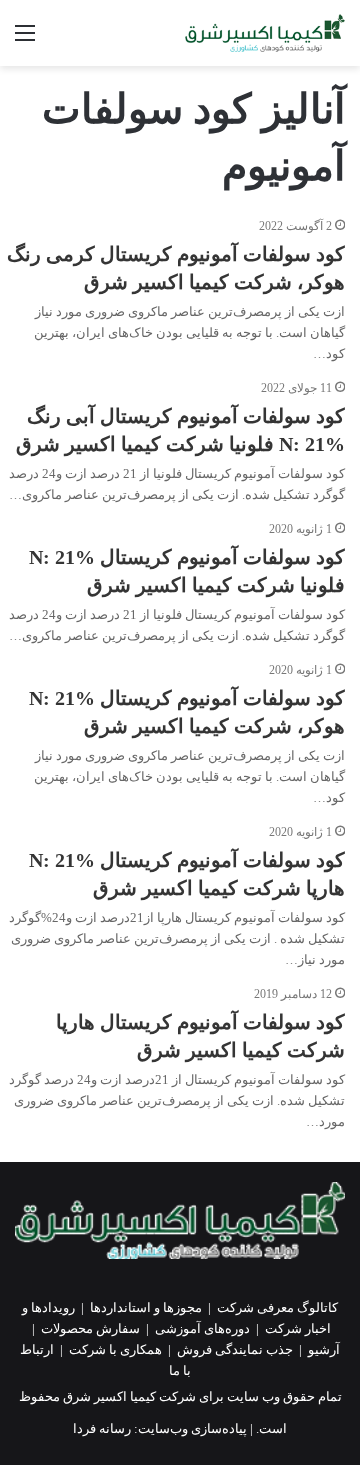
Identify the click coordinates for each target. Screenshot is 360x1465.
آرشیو (324, 1349)
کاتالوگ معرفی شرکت (277, 1307)
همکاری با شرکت (115, 1349)
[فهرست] (25, 40)
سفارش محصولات (90, 1328)
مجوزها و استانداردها (146, 1307)
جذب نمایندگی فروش (235, 1349)
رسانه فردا (102, 1428)
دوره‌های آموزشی (202, 1328)
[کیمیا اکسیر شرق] (265, 33)
